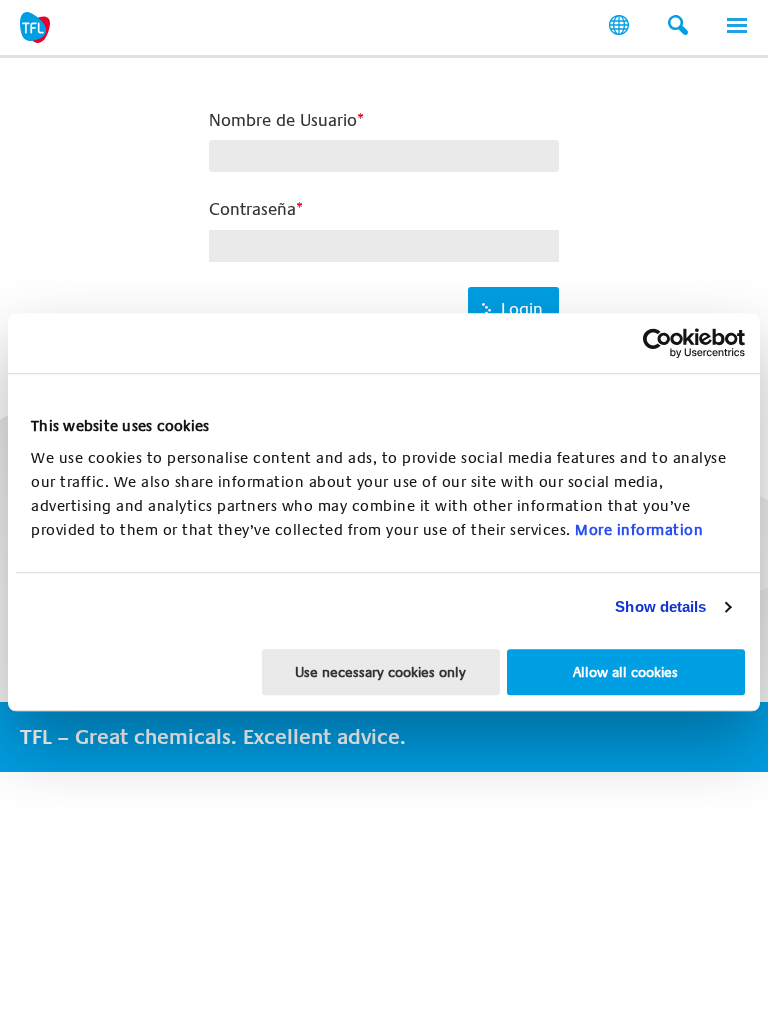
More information (639, 530)
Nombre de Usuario (283, 120)
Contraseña (252, 209)
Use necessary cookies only (380, 672)
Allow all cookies (625, 672)
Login (522, 309)
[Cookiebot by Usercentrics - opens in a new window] (657, 343)
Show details (660, 606)
